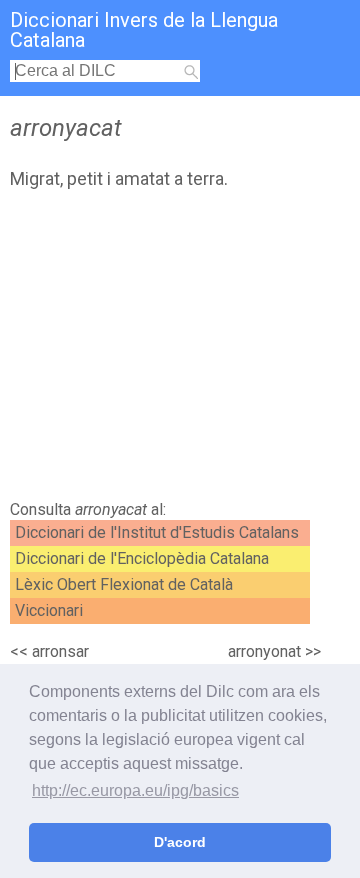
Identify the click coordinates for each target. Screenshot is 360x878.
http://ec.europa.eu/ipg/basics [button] (135, 790)
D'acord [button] (180, 842)
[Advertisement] (180, 350)
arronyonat (264, 651)
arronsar (60, 651)
